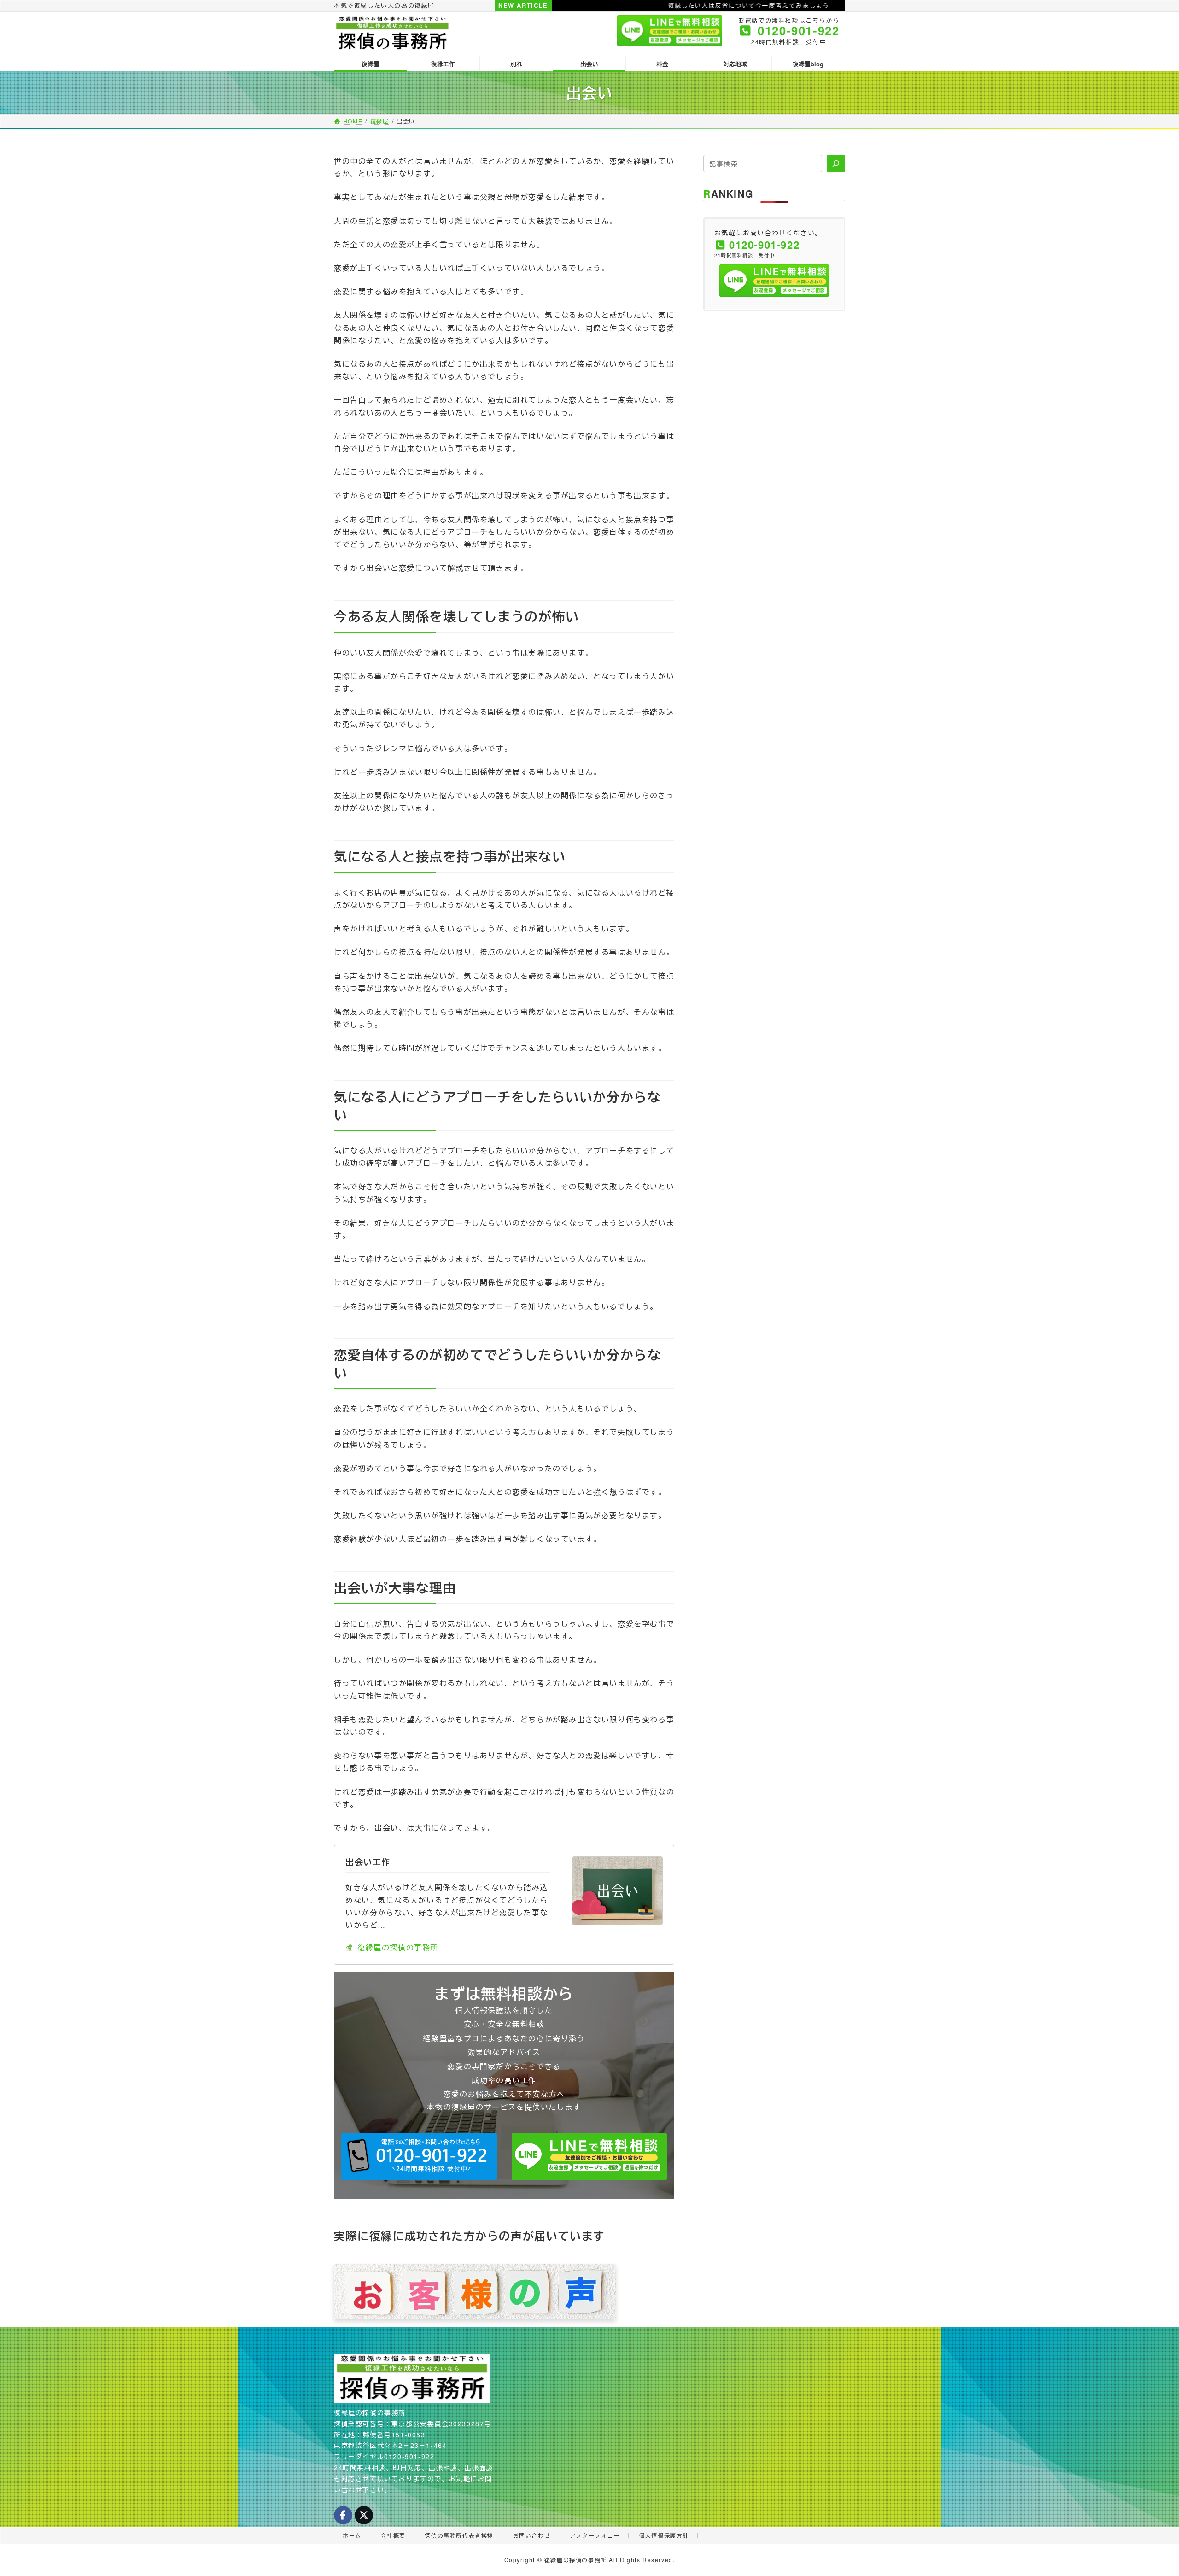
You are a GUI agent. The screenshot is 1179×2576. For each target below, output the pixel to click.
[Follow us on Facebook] (343, 2515)
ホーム (352, 2535)
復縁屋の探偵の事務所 (398, 1947)
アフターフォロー (595, 2535)
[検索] (836, 164)
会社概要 (393, 2535)
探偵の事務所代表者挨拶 (459, 2535)
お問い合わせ (532, 2535)
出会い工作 (368, 1862)
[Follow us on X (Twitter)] (364, 2515)
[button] (419, 2157)
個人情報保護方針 (664, 2535)
